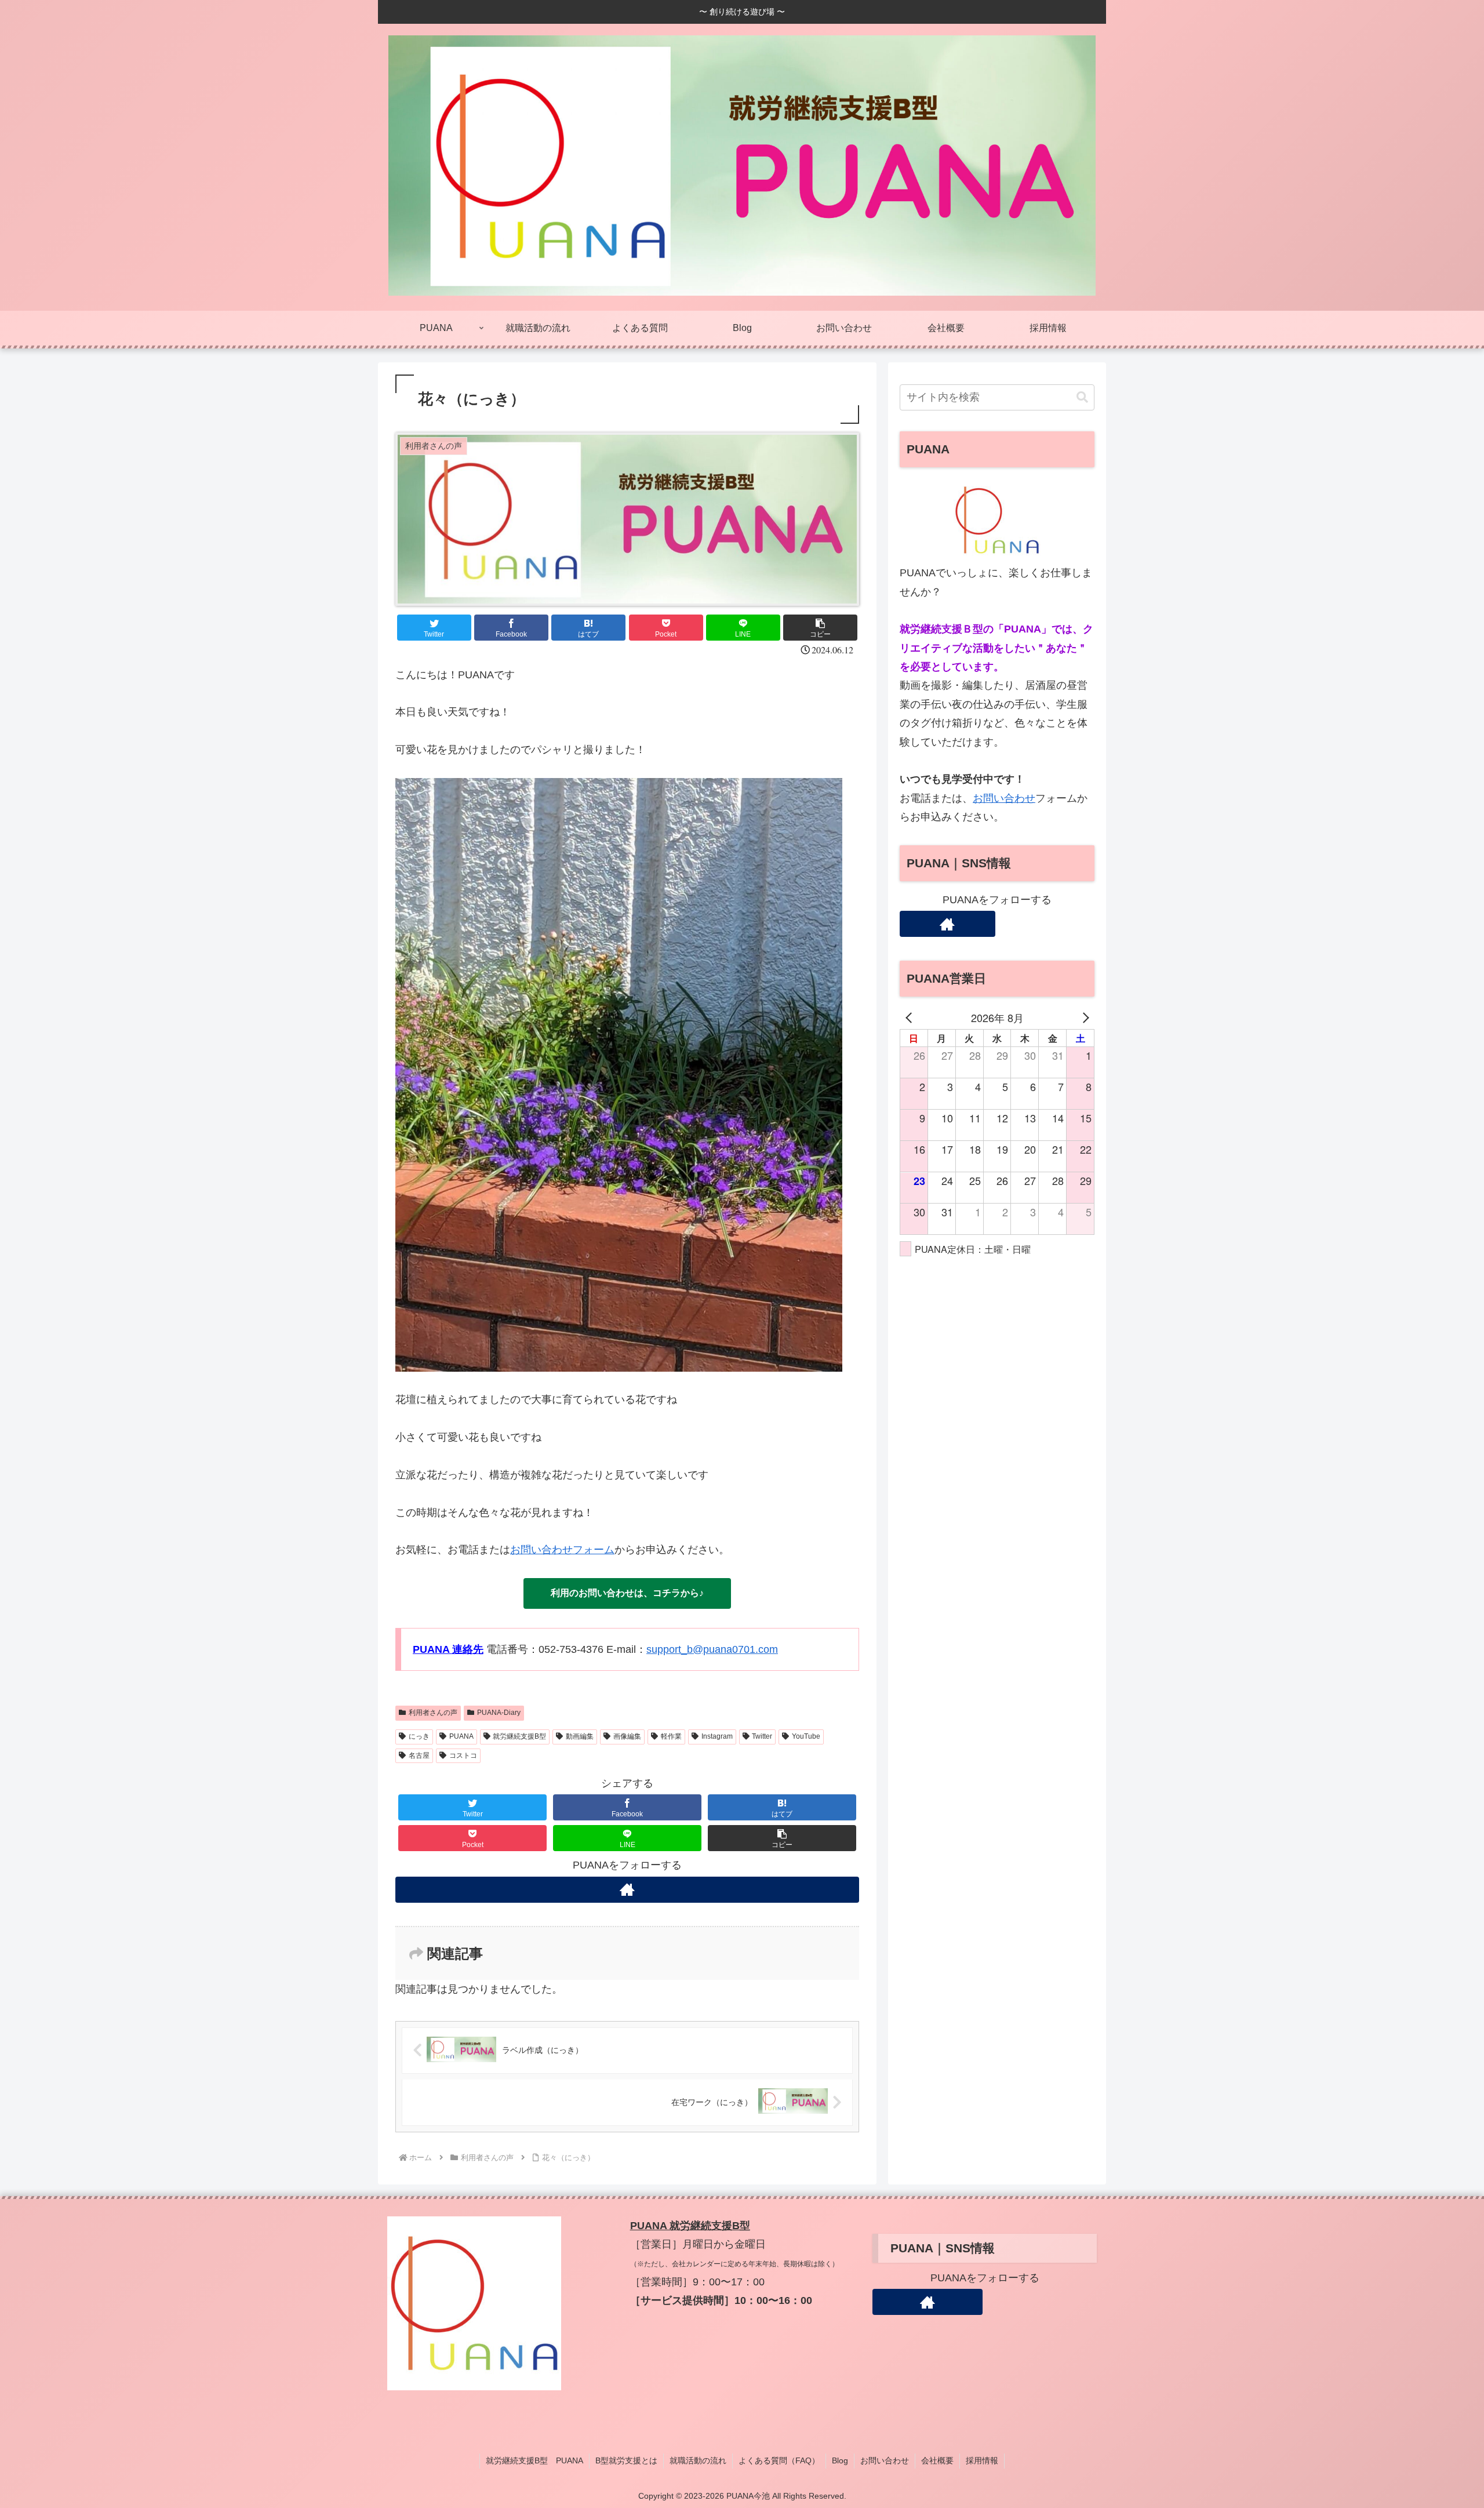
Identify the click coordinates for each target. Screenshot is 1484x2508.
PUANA (461, 1736)
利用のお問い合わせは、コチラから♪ (627, 1593)
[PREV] (911, 1017)
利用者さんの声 (433, 1713)
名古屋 (419, 1755)
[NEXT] (1083, 1017)
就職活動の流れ (698, 2460)
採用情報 (982, 2460)
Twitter (762, 1736)
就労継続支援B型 (519, 1736)
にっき (419, 1736)
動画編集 (580, 1736)
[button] (820, 628)
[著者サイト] (627, 1890)
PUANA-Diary (499, 1713)
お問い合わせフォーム (562, 1550)
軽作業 (671, 1736)
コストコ (463, 1755)
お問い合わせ (1004, 798)
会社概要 (937, 2460)
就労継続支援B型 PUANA (534, 2460)
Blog (840, 2460)
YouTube (806, 1736)
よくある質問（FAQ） (779, 2460)
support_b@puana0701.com (712, 1649)
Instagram (717, 1736)
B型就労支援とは (626, 2460)
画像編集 (627, 1736)
